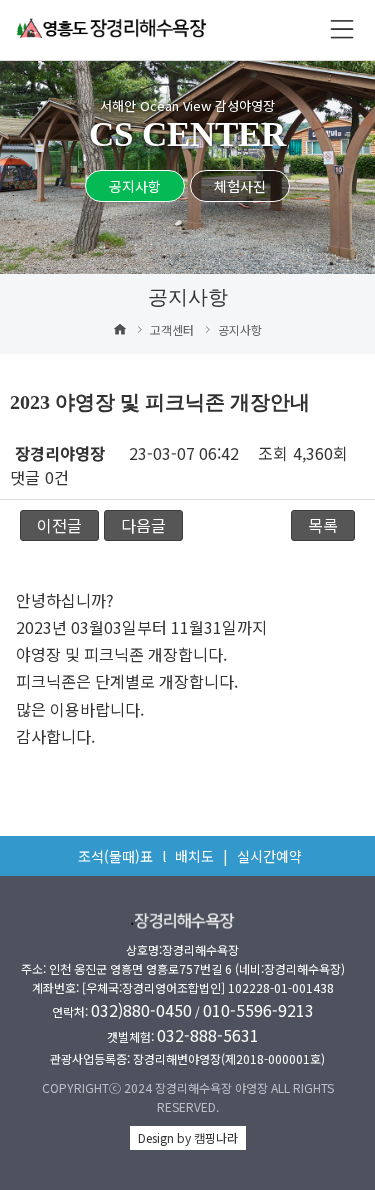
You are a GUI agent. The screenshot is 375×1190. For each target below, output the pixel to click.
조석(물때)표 (115, 856)
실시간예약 (269, 856)
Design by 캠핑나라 (188, 1137)
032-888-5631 (208, 1035)
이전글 (59, 525)
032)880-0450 (141, 1010)
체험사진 (240, 186)
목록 (323, 525)
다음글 (143, 525)
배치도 (194, 856)
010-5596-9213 (258, 1010)
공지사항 (135, 186)
